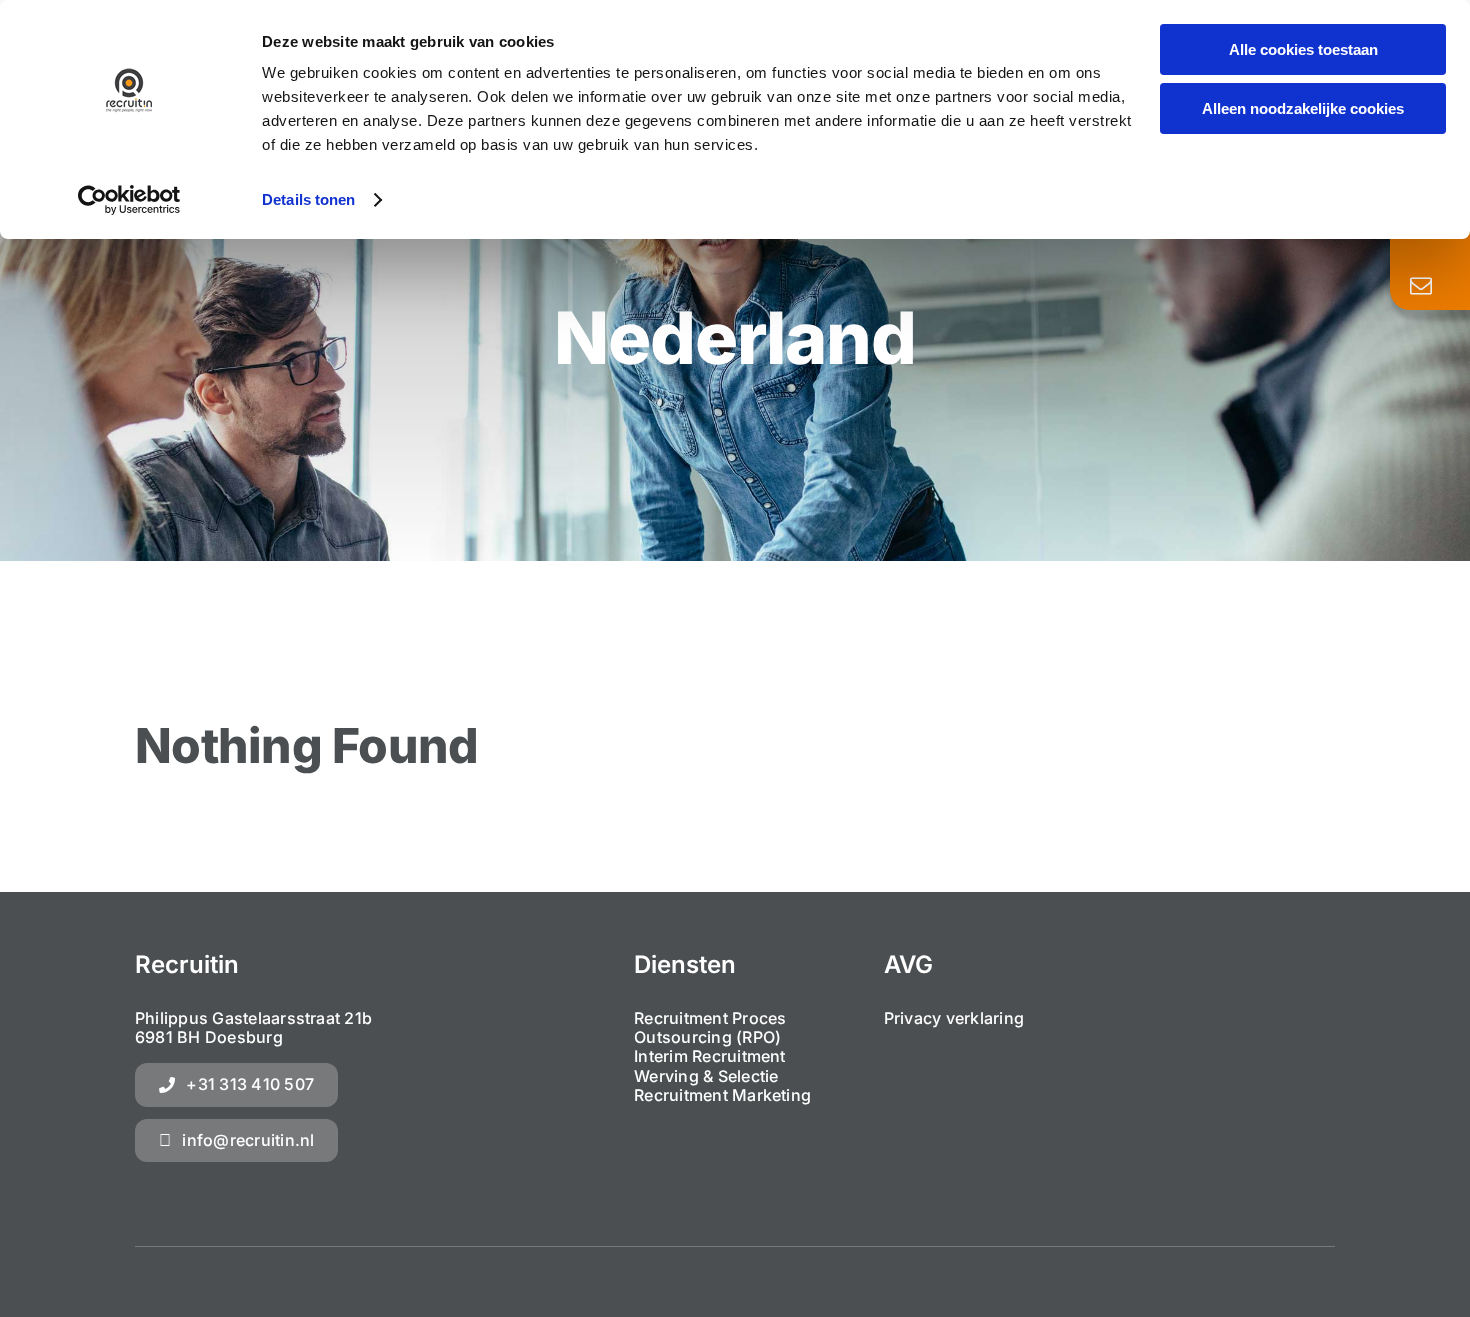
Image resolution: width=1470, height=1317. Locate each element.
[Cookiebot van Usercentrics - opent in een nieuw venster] (129, 200)
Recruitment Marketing (722, 1095)
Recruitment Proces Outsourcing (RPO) (710, 1027)
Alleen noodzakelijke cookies (1303, 108)
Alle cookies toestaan (1303, 49)
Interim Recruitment (710, 1056)
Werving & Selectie (706, 1076)
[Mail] (1421, 286)
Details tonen (308, 199)
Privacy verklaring (954, 1018)
